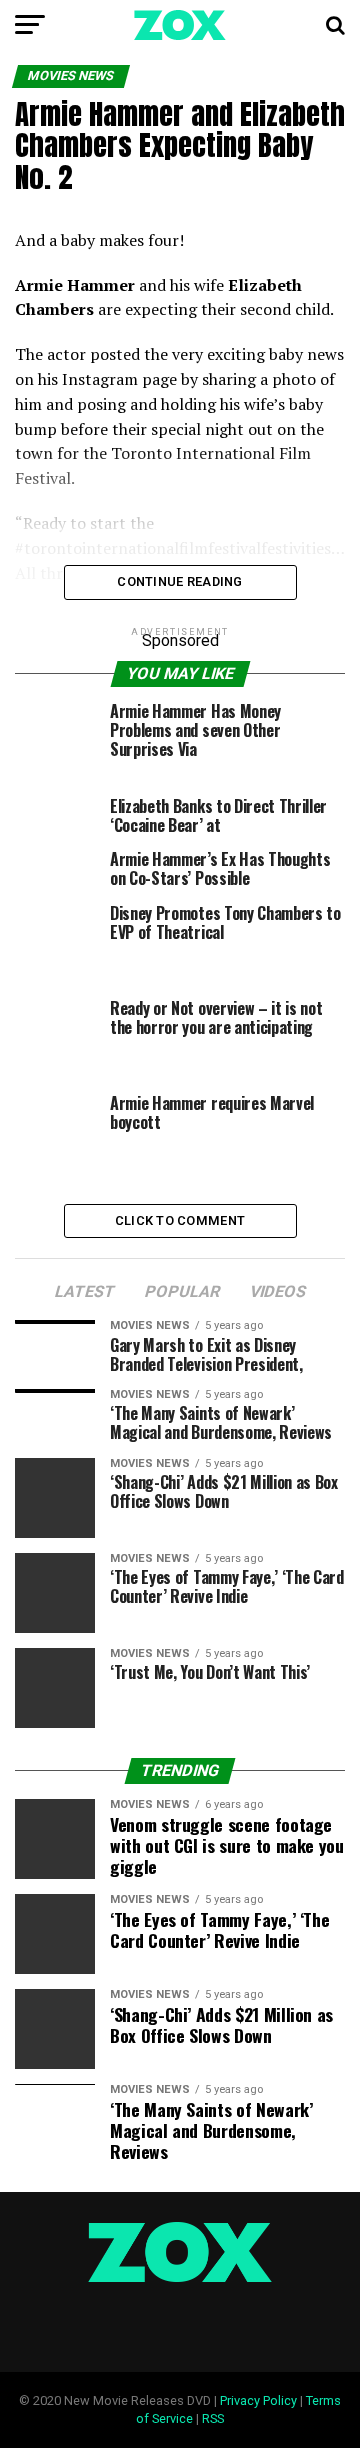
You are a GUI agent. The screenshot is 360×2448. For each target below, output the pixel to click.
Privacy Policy (258, 2400)
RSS (213, 2418)
